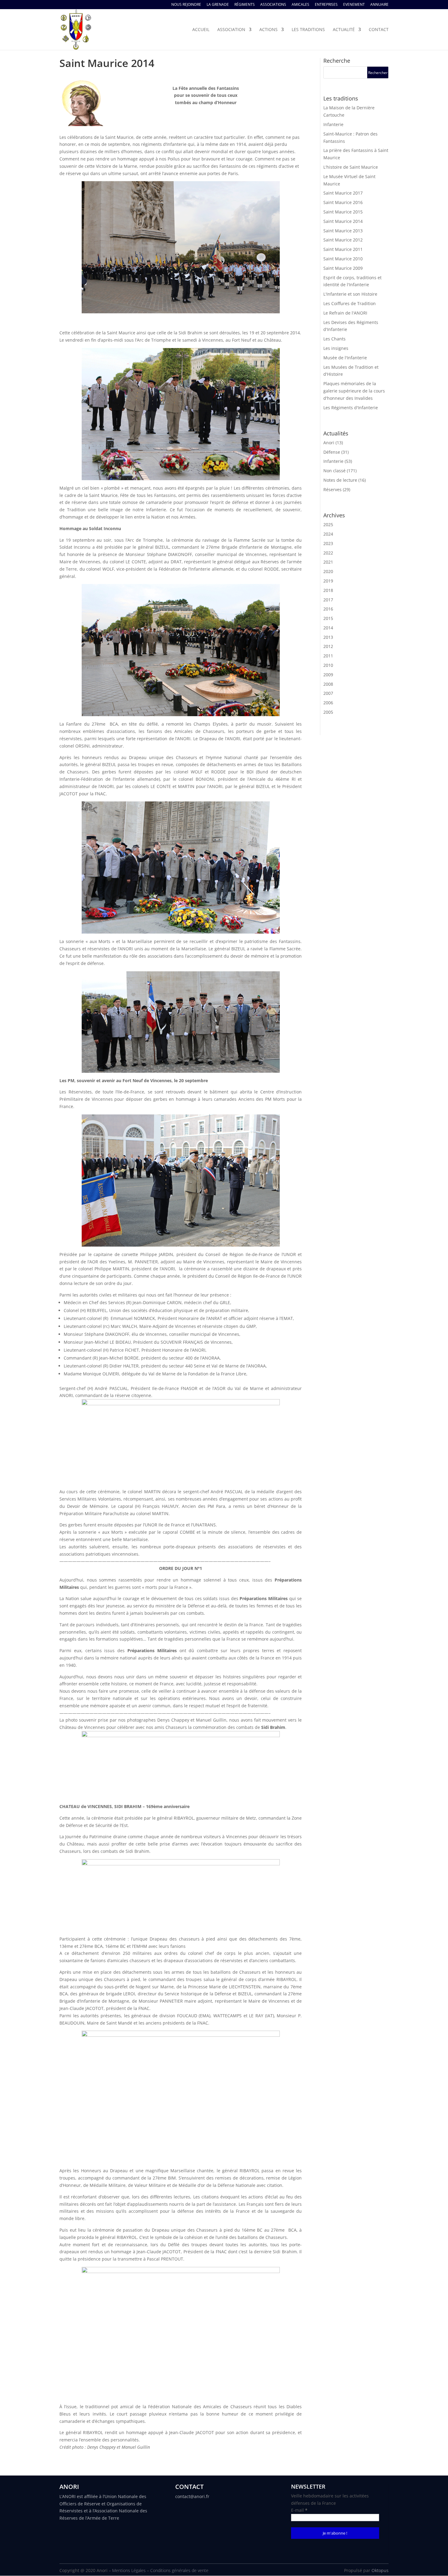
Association (231, 30)
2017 (328, 600)
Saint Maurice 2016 (343, 202)
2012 (328, 646)
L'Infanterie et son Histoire (350, 294)
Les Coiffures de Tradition (350, 303)
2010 (328, 665)
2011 (328, 656)
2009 (328, 675)
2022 (328, 553)
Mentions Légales (129, 2570)
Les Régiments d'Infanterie (351, 408)
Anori (329, 443)
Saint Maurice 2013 (343, 231)
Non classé (334, 471)
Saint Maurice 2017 (343, 193)
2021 (328, 562)
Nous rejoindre (186, 5)
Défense (332, 452)
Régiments (245, 5)
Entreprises (326, 5)
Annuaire (379, 5)
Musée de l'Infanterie (345, 358)
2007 (328, 693)
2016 (328, 609)
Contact (379, 30)
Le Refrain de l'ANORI (345, 313)
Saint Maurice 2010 (343, 259)
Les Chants (334, 339)
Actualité (344, 30)
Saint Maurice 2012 (343, 240)
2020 (328, 571)
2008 (328, 684)
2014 (328, 628)
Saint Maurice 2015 (343, 212)
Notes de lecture (340, 480)
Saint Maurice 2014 (343, 221)
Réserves (332, 489)
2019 (328, 581)
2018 (328, 590)
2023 (328, 543)
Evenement (354, 5)
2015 (328, 618)
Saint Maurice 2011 (343, 249)
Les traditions (308, 30)
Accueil (201, 30)
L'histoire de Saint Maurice (351, 167)
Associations (273, 5)
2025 (328, 524)
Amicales (300, 5)
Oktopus (380, 2570)
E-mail (299, 2510)
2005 (328, 712)
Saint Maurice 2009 (343, 268)
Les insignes (336, 348)
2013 (328, 637)
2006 (328, 703)
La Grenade (218, 5)
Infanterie (333, 124)
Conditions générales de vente (179, 2570)
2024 (328, 534)
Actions (268, 30)
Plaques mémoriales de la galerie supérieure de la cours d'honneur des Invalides (354, 391)
